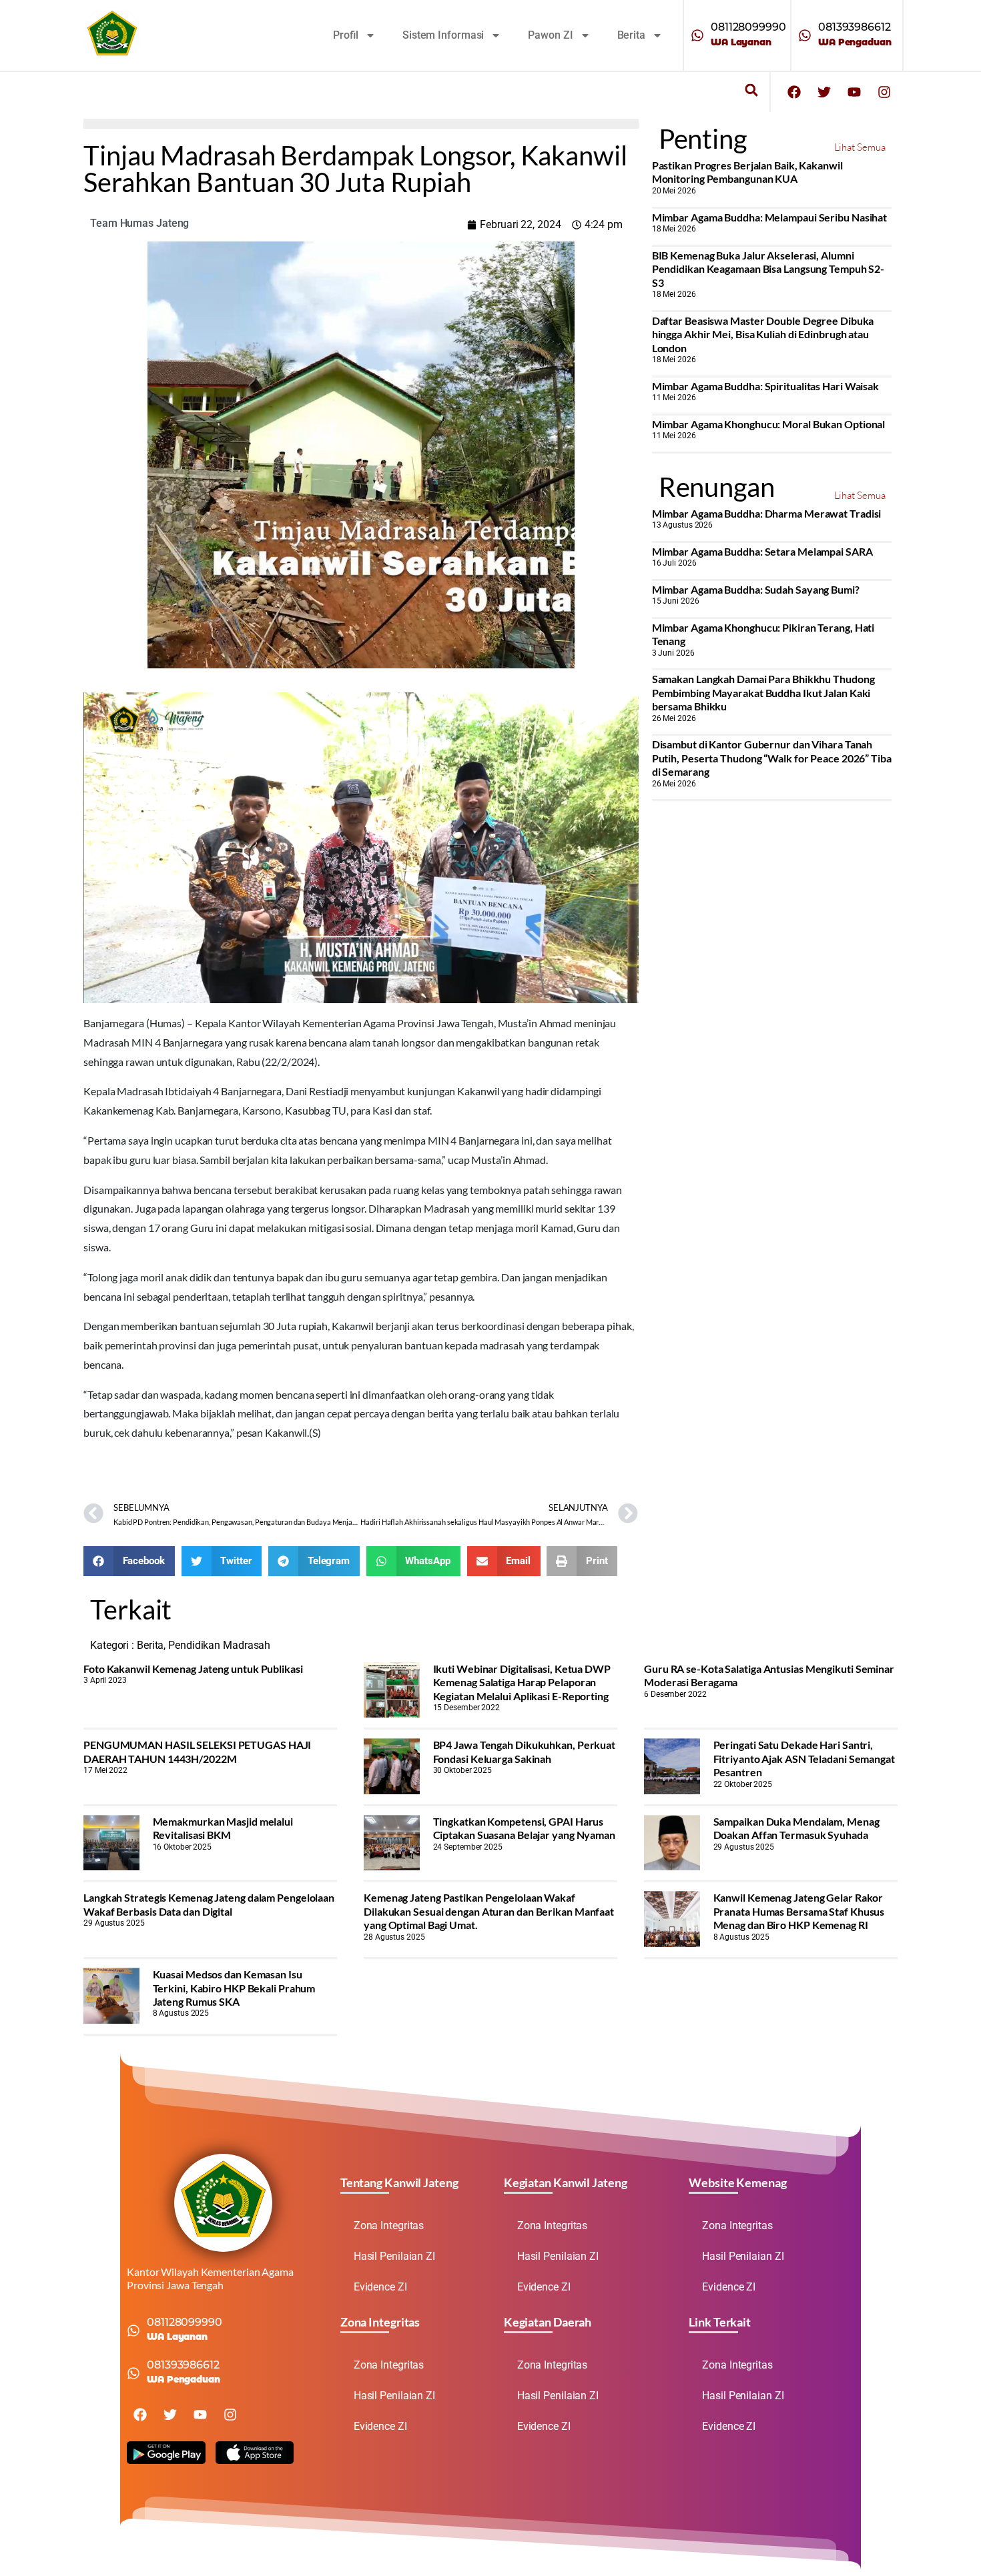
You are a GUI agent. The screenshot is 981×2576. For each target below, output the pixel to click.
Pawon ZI (550, 35)
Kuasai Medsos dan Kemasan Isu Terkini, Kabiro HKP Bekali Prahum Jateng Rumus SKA (234, 1988)
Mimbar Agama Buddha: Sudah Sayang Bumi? (756, 589)
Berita (631, 35)
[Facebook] (794, 92)
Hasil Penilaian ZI (394, 2256)
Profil (346, 35)
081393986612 (855, 27)
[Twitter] (824, 92)
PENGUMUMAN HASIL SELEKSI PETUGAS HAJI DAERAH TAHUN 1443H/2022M (197, 1751)
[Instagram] (884, 92)
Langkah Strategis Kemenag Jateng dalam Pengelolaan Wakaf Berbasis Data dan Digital (209, 1904)
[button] (751, 90)
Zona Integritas (389, 2225)
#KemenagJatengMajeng (140, 1462)
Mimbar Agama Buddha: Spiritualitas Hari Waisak (765, 386)
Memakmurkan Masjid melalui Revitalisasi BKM (223, 1828)
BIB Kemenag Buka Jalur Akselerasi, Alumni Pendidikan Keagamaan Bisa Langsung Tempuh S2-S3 (768, 269)
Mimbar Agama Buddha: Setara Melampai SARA (762, 551)
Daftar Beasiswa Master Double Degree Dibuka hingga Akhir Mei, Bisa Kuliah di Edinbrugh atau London (763, 334)
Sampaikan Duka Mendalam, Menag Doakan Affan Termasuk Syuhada (796, 1828)
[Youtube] (854, 92)
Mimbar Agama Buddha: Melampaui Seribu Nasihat (770, 217)
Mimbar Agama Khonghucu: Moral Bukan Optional (769, 424)
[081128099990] (697, 35)
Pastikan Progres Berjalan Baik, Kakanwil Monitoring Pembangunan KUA (747, 172)
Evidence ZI (380, 2287)
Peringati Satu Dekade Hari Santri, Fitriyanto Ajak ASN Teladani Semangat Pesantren (804, 1758)
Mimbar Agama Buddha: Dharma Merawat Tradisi (767, 513)
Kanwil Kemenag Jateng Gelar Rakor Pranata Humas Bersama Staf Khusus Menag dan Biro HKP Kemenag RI (799, 1911)
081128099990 (748, 27)
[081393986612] (805, 35)
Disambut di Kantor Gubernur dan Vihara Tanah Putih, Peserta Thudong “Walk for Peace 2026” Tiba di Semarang (772, 758)
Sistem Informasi (443, 35)
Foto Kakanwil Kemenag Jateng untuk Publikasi (193, 1669)
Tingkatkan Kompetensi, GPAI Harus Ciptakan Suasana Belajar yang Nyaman (524, 1828)
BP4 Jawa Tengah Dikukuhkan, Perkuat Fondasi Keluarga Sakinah (525, 1751)
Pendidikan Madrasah (219, 1645)
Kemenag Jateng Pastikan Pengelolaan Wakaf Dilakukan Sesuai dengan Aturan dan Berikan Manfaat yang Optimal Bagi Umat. (489, 1911)
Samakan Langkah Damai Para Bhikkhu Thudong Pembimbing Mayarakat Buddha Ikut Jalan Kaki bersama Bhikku (763, 692)
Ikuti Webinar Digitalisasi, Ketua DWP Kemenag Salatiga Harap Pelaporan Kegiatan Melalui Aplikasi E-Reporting (522, 1682)
